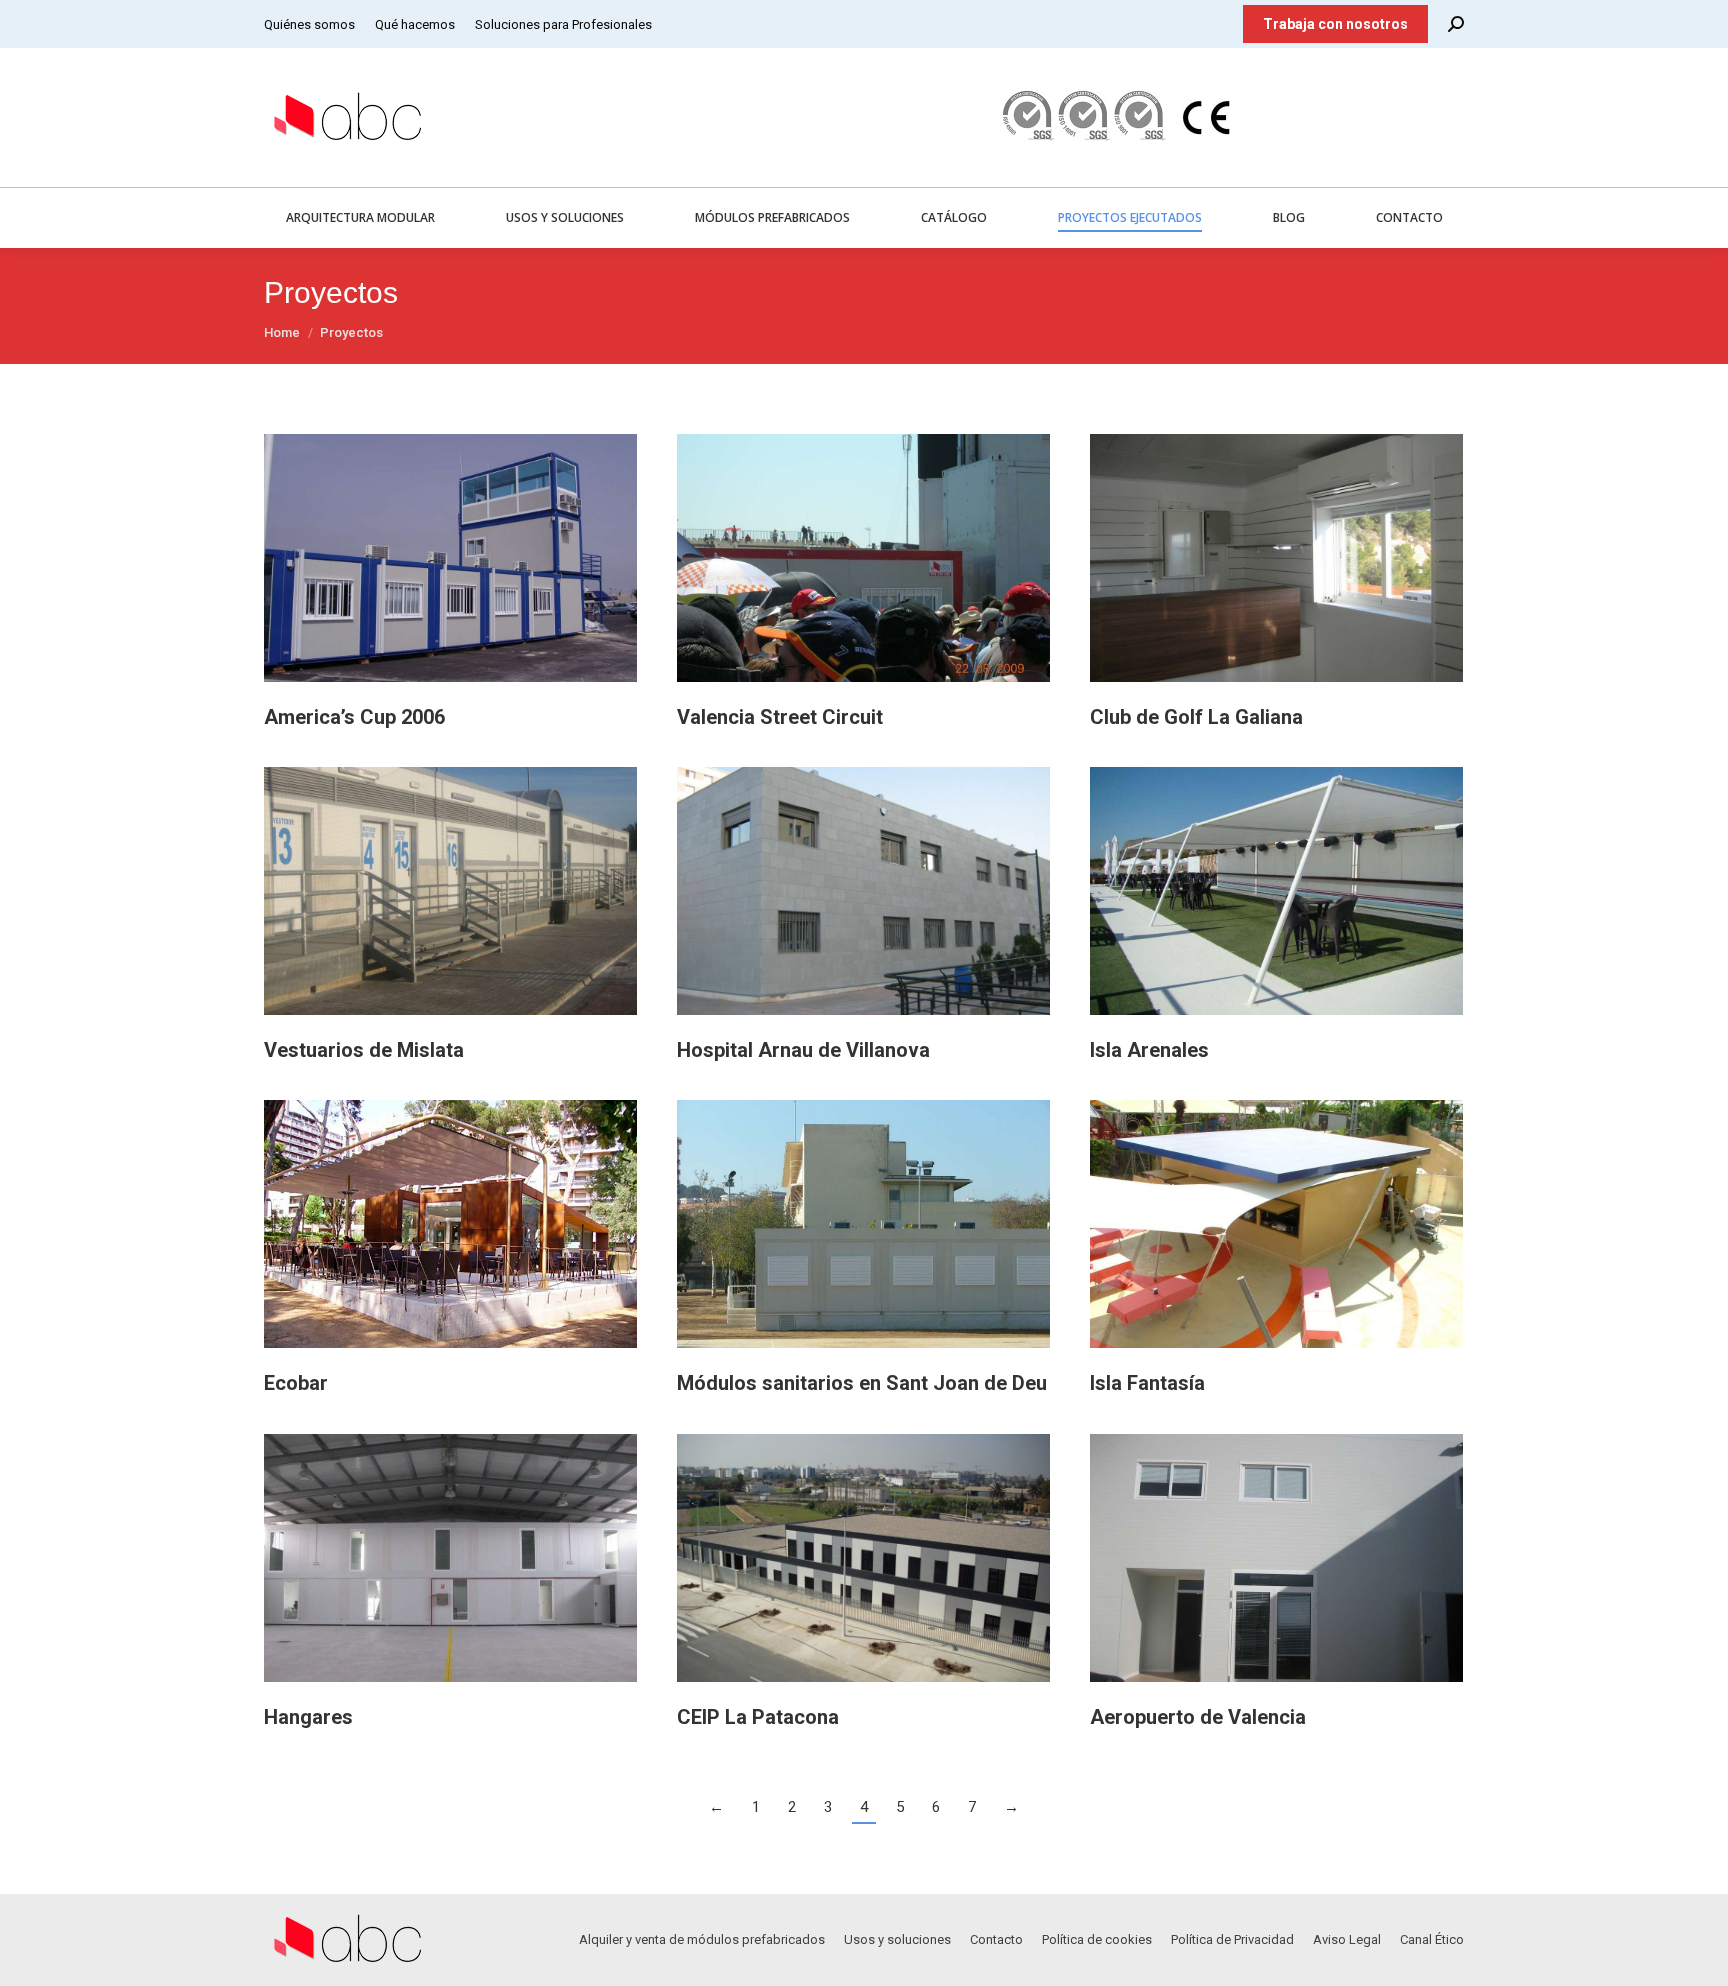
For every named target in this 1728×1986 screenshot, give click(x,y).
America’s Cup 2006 (354, 717)
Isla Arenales (1149, 1050)
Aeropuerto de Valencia (1198, 1717)
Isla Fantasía (1147, 1383)
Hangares (308, 1717)
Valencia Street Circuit (780, 717)
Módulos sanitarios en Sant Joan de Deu (862, 1383)
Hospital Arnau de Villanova (803, 1050)
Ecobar (296, 1383)
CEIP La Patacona (758, 1717)
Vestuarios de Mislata (364, 1050)
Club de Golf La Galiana (1196, 717)
